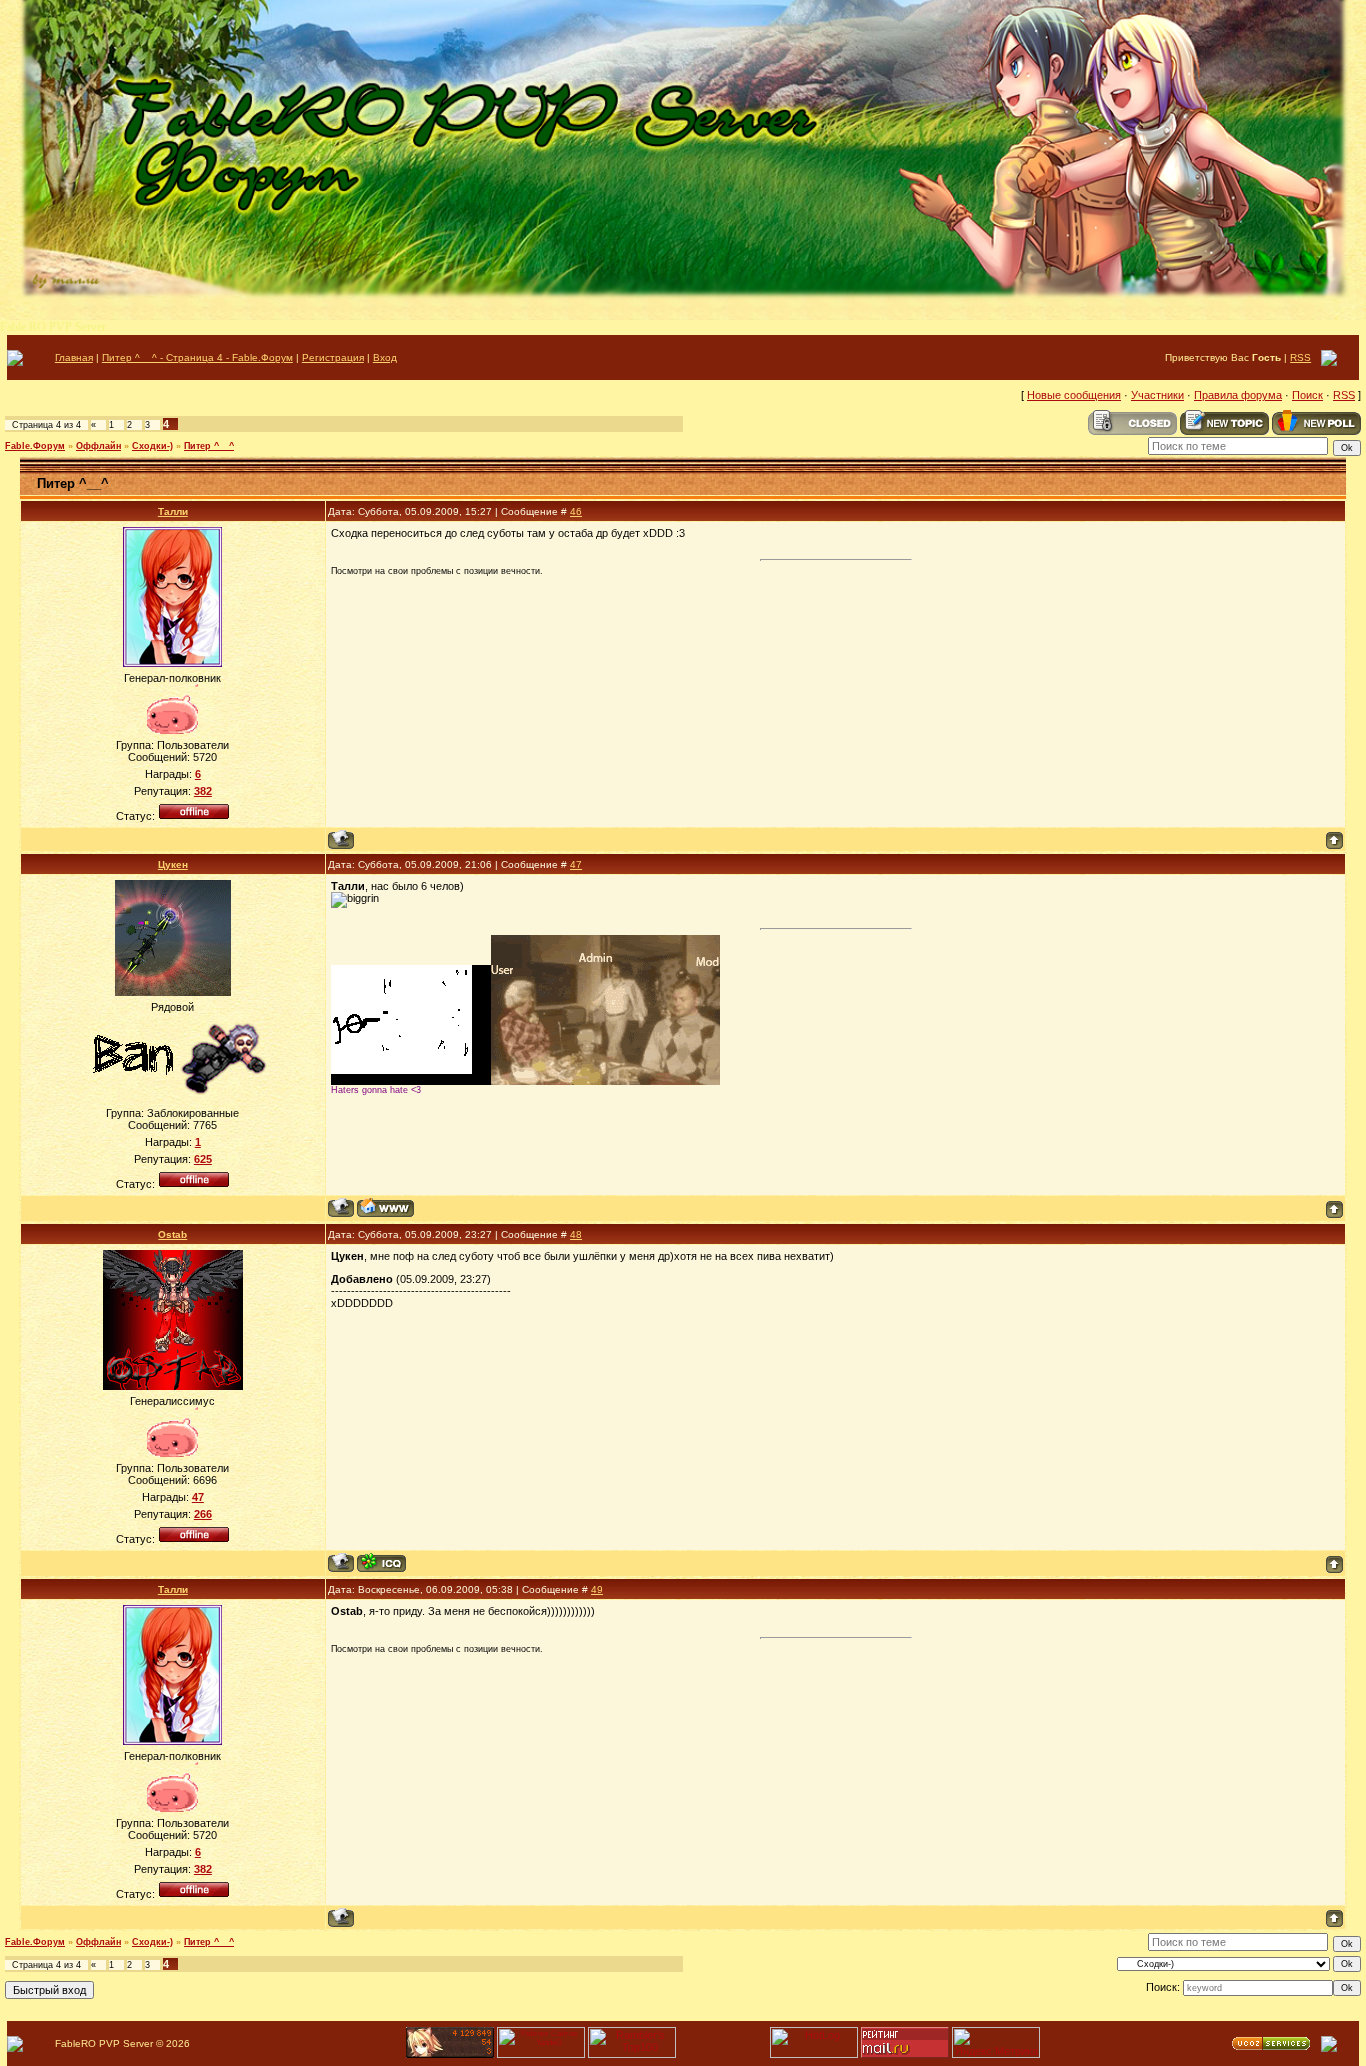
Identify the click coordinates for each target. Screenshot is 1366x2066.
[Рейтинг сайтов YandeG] (541, 2055)
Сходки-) (152, 446)
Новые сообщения (1074, 395)
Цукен (173, 864)
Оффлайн (98, 446)
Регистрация (333, 357)
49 (597, 1589)
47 (576, 864)
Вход (385, 357)
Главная (74, 357)
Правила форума (1238, 395)
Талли (173, 511)
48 (576, 1234)
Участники (1157, 395)
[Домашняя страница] (385, 1207)
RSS (1300, 357)
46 (576, 511)
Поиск (1307, 395)
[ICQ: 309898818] (381, 1562)
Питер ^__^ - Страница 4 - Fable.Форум (197, 357)
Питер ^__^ (209, 446)
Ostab (172, 1234)
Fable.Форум (35, 446)
